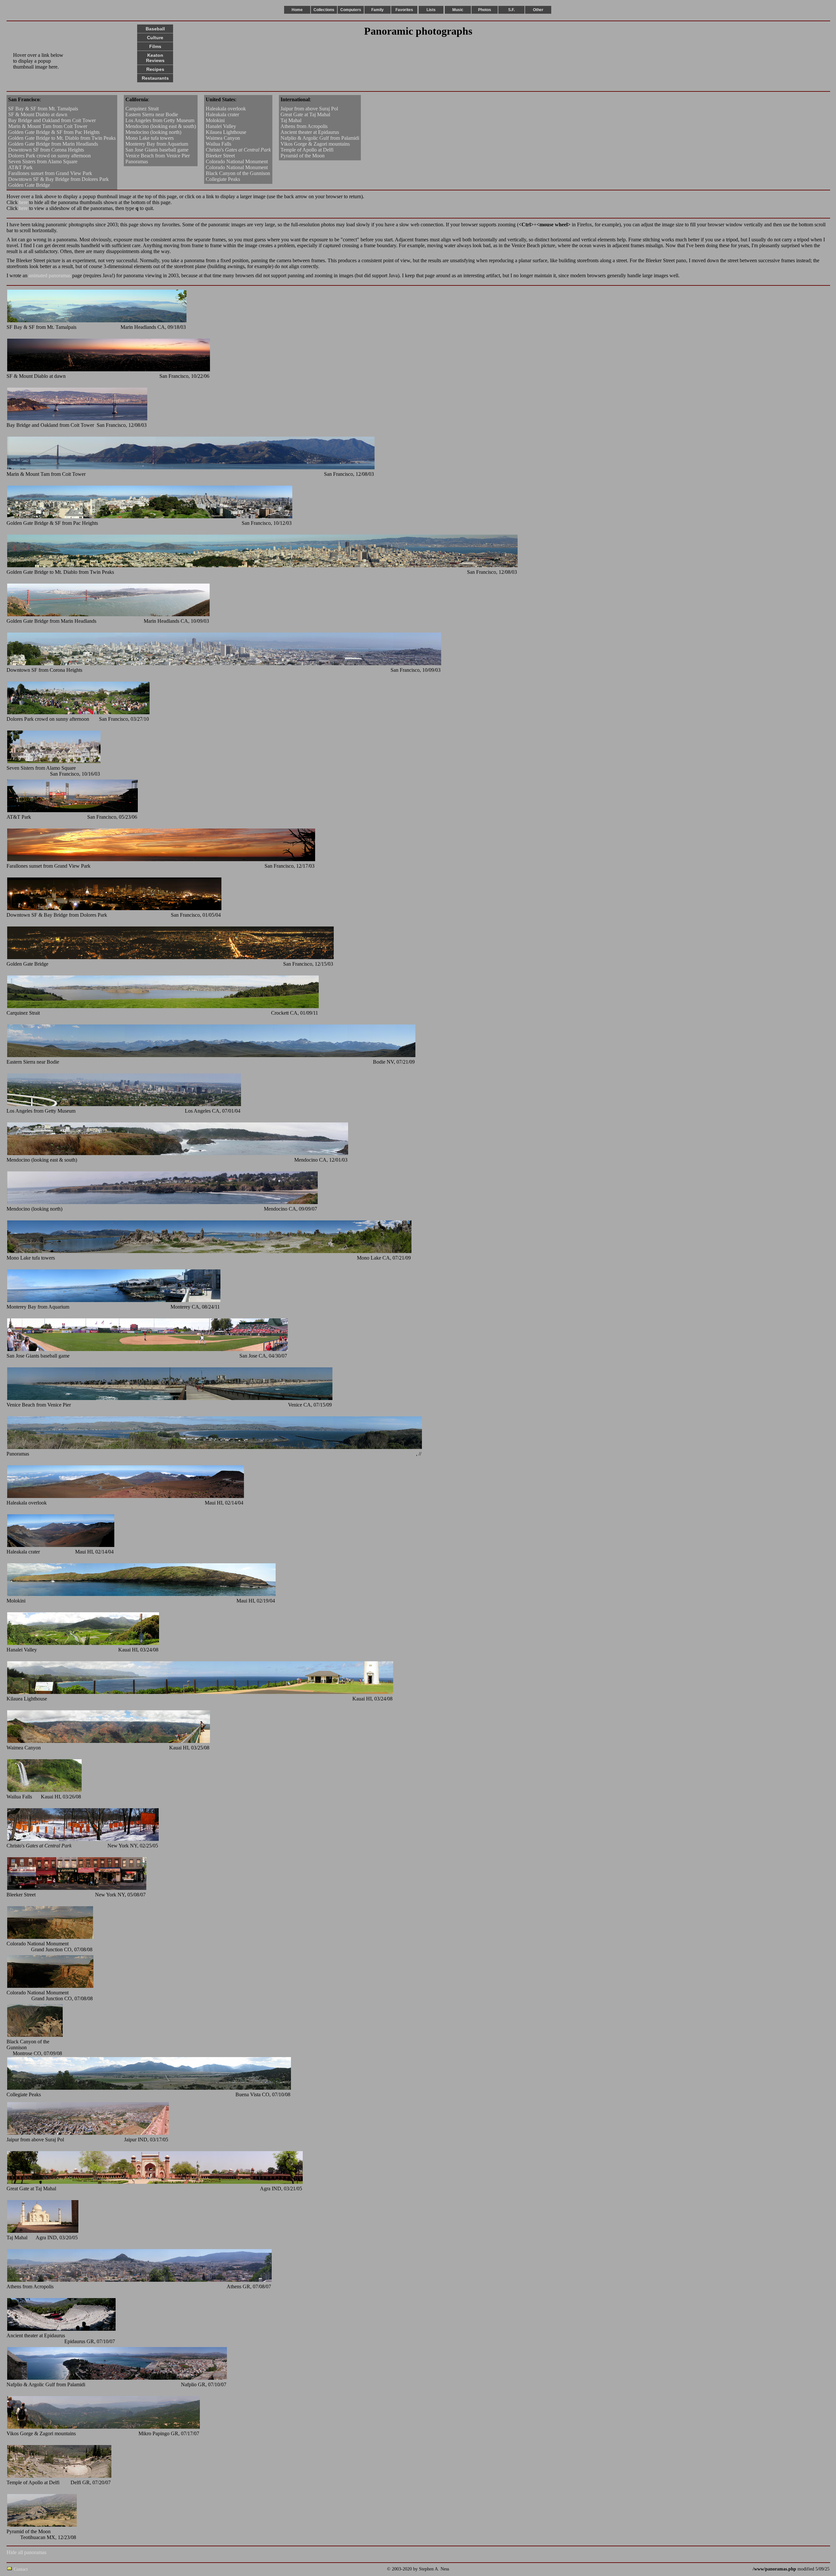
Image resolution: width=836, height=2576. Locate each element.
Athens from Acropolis (304, 126)
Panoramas (137, 161)
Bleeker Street (220, 156)
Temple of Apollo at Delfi (307, 150)
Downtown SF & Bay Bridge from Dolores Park (58, 179)
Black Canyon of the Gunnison (238, 173)
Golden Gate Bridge (29, 185)
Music (458, 10)
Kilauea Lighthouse (226, 132)
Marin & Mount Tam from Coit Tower (48, 126)
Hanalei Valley (221, 126)
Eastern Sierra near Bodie (152, 114)
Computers (351, 10)
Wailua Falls (218, 144)
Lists (431, 10)
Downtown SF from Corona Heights (46, 150)
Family (378, 10)
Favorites (404, 10)
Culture (155, 38)
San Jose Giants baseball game (157, 150)
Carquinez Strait (142, 109)
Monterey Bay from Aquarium (157, 144)
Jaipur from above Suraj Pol (309, 109)
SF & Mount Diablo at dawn (38, 114)
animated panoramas (50, 275)
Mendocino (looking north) (153, 132)
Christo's (238, 150)
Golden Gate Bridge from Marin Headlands (53, 144)
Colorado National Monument (237, 161)
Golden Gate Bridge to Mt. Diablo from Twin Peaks (62, 138)
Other (538, 10)
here (23, 202)
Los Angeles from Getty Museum (160, 120)
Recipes (155, 69)
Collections (324, 10)
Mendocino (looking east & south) (161, 126)
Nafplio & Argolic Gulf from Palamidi (320, 138)
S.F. (511, 10)
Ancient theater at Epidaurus (310, 132)
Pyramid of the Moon (303, 156)
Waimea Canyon (223, 138)
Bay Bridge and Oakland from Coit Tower (52, 120)
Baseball (155, 29)
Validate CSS (741, 2569)
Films (155, 46)
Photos (485, 10)
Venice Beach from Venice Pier (158, 156)
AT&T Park (20, 167)
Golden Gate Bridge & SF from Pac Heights (54, 132)
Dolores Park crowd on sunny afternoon (49, 156)
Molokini (215, 120)
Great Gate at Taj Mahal (305, 114)
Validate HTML (42, 2569)
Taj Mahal (291, 120)
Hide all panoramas (26, 2552)
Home (297, 10)
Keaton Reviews (155, 58)
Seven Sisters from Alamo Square (43, 161)
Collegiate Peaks (223, 179)
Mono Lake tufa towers (150, 138)
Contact (21, 2569)
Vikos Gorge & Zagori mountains (315, 144)
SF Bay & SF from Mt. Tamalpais (43, 109)
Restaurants (155, 78)
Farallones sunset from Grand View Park (50, 173)
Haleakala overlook (226, 109)
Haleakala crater (222, 114)
